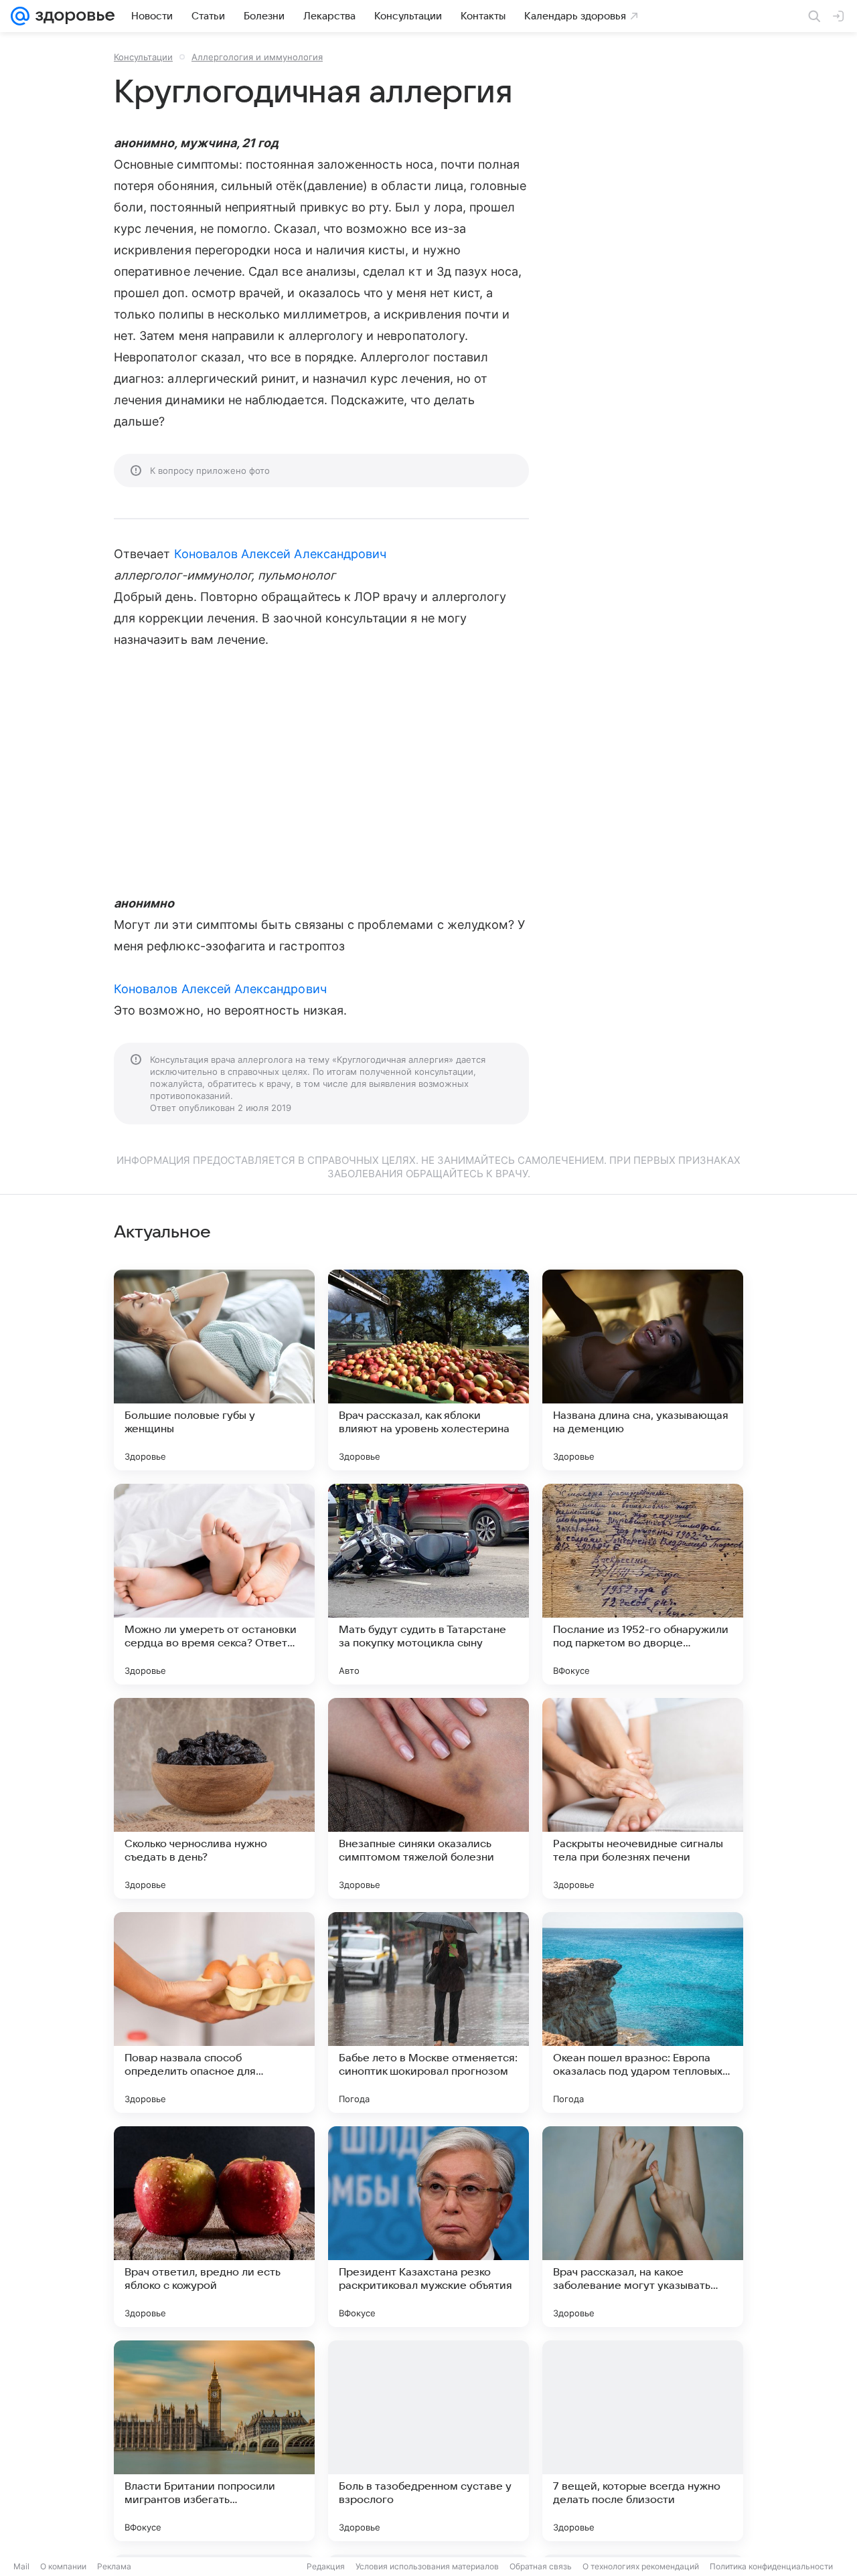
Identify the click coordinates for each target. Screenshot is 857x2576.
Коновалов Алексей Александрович (281, 554)
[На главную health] (72, 16)
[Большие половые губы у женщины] (214, 1370)
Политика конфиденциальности (771, 2566)
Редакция (326, 2566)
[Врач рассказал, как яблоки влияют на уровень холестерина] (428, 1370)
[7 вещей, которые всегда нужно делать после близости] (643, 2441)
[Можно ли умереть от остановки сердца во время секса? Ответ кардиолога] (214, 1584)
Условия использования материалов (427, 2566)
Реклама (114, 2566)
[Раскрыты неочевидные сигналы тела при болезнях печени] (643, 1798)
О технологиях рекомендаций (641, 2566)
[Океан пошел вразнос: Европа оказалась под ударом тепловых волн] (643, 2012)
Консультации (143, 57)
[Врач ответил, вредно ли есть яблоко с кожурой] (214, 2227)
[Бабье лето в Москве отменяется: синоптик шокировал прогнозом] (428, 2012)
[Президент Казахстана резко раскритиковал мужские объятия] (428, 2227)
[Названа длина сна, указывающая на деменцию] (643, 1370)
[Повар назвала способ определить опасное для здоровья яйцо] (214, 2012)
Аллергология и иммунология (257, 57)
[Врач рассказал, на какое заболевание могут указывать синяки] (643, 2227)
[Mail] (20, 16)
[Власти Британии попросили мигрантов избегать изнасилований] (214, 2441)
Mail (21, 2566)
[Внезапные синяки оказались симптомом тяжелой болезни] (428, 1798)
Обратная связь (541, 2566)
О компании (63, 2566)
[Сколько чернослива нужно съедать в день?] (214, 1798)
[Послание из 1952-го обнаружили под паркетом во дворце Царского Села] (643, 1584)
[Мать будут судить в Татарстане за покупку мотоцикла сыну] (428, 1584)
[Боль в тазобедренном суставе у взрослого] (428, 2441)
